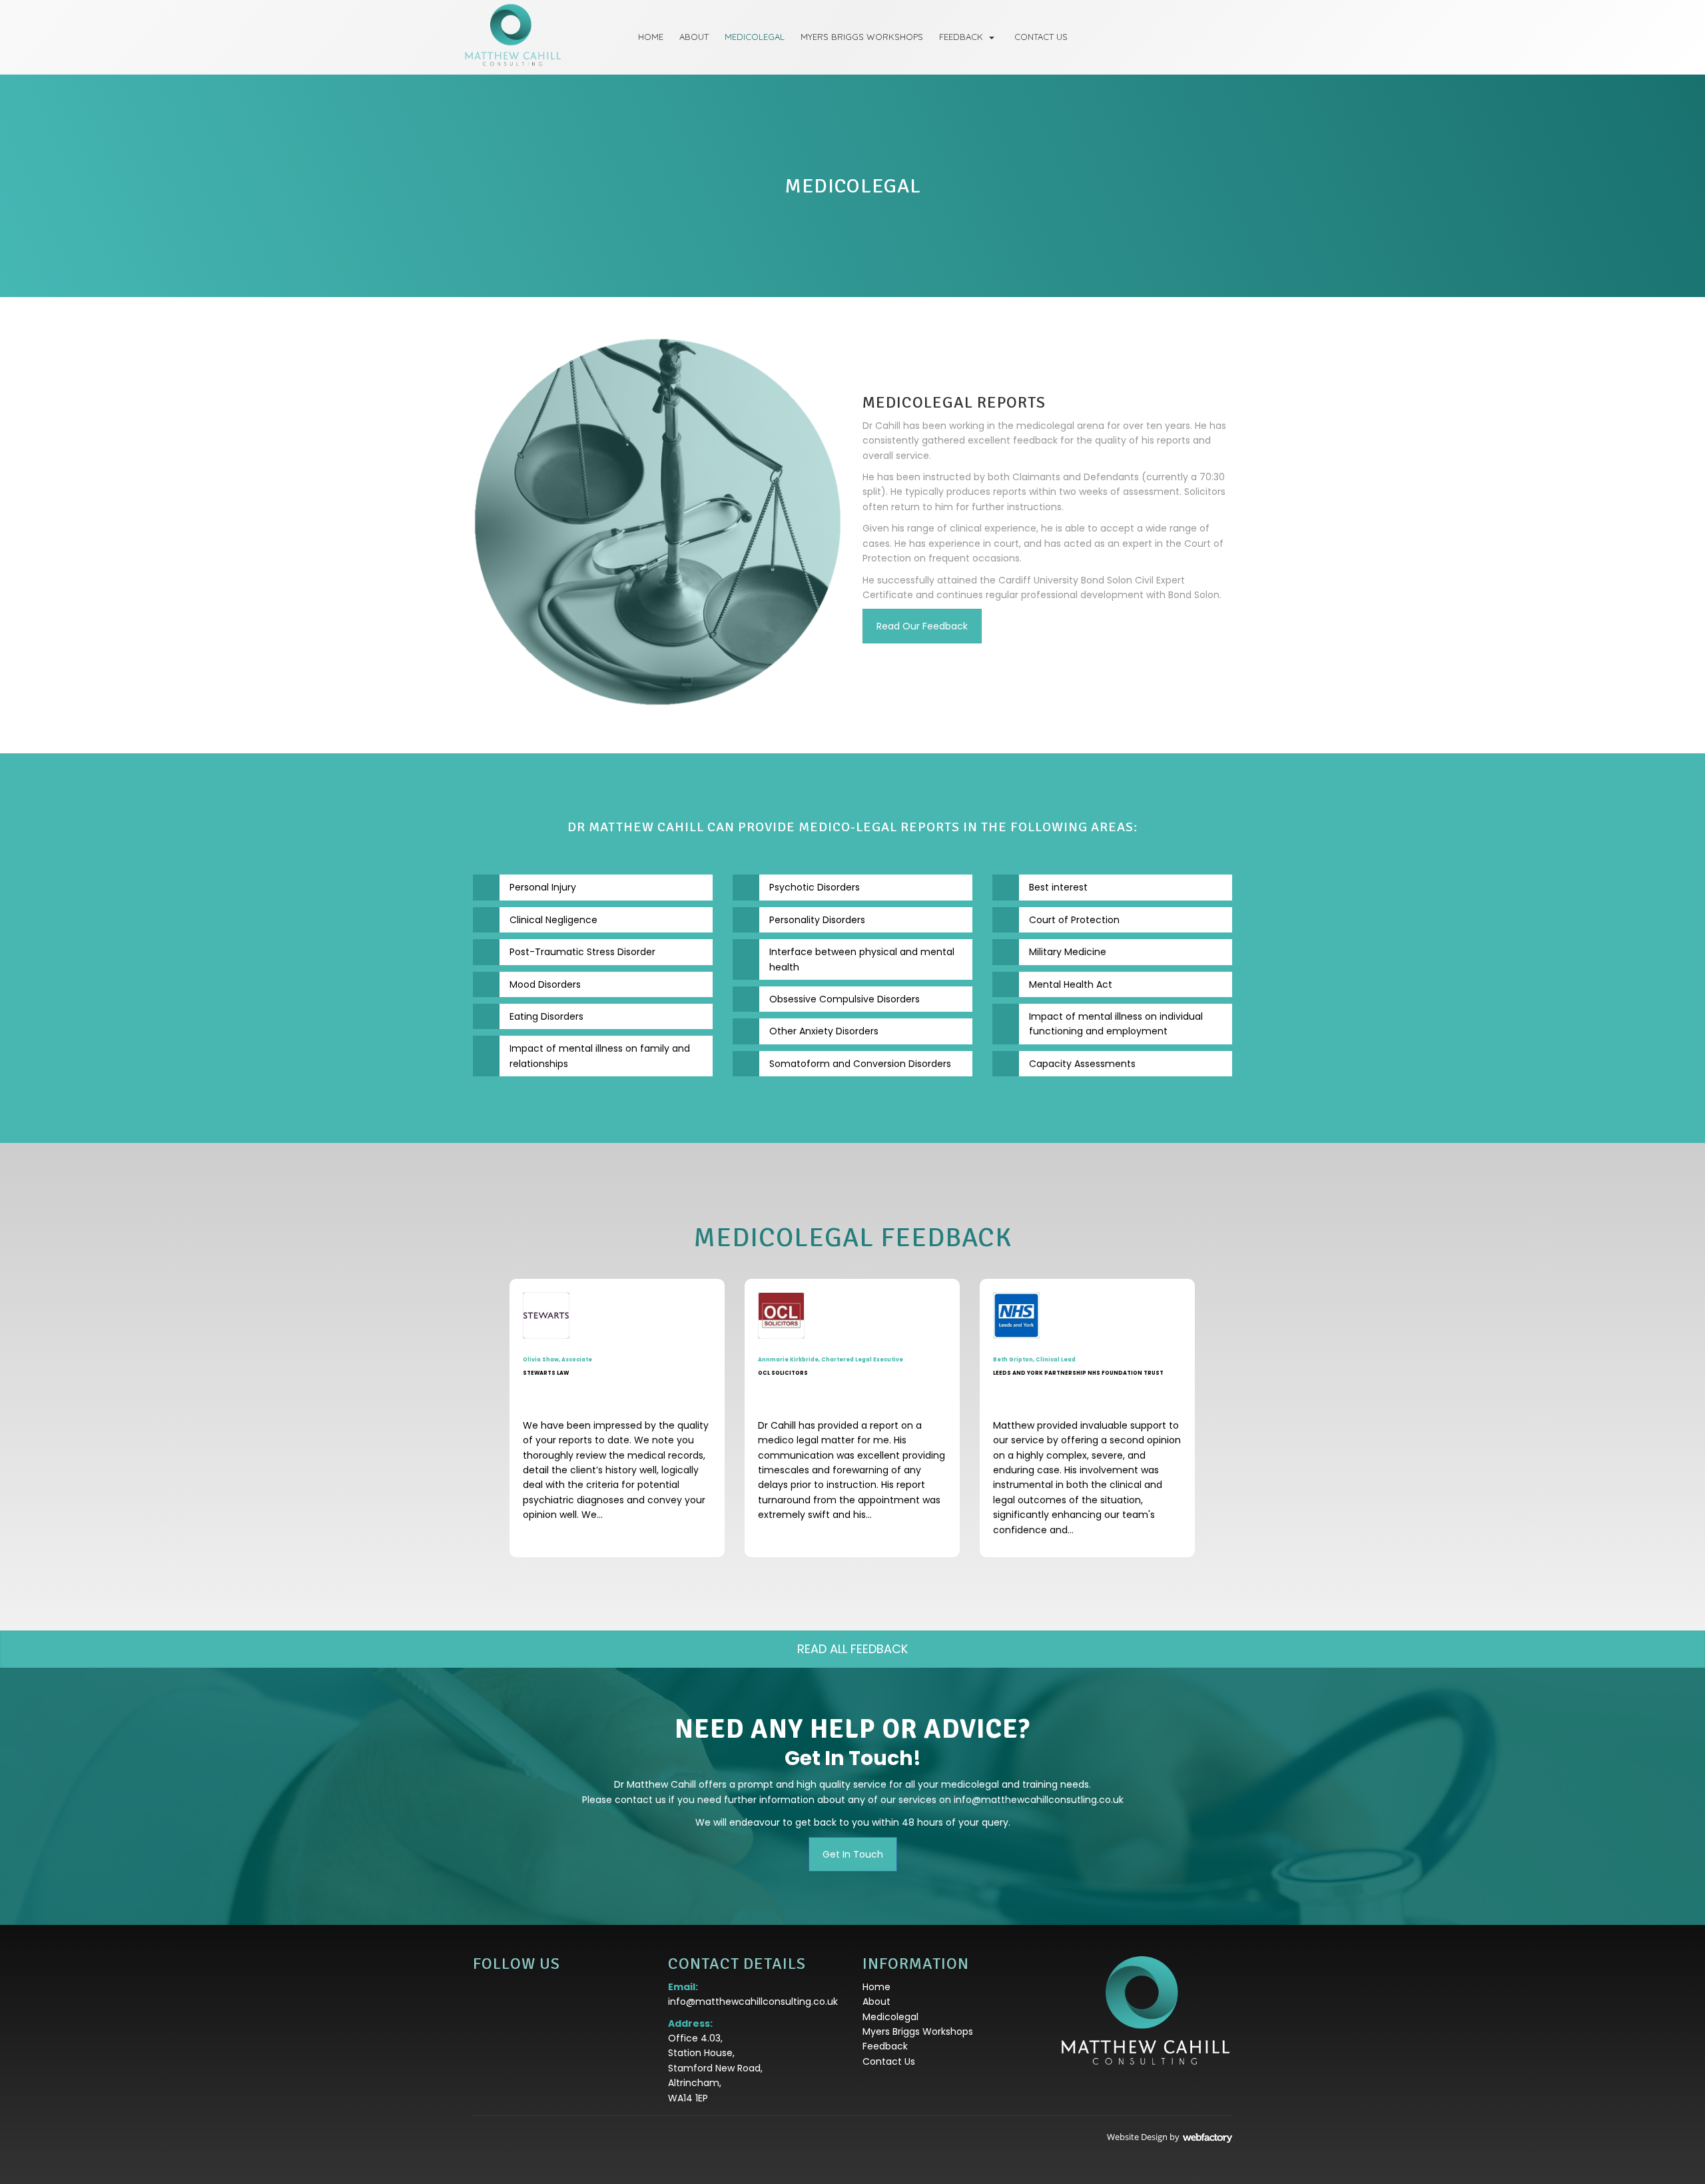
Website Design (1137, 2137)
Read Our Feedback (922, 626)
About (694, 37)
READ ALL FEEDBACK (852, 1649)
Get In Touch (853, 1854)
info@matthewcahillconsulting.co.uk (753, 2002)
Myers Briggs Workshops (862, 37)
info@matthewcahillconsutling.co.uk (1039, 1800)
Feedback (961, 37)
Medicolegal (755, 37)
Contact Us (1041, 37)
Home (651, 37)
